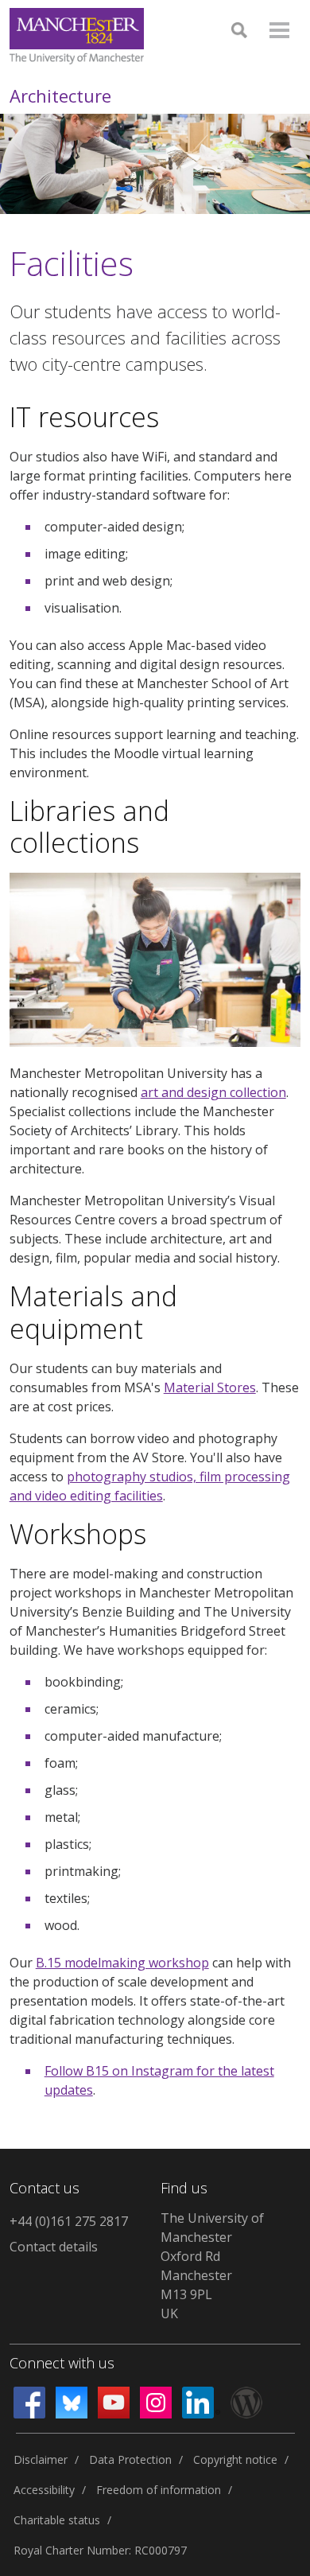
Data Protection (130, 2459)
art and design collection (213, 1092)
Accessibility (44, 2490)
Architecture (60, 95)
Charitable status (57, 2520)
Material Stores (210, 1387)
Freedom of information (159, 2490)
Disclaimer (41, 2459)
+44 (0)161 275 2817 (69, 2221)
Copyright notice (235, 2459)
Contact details (54, 2247)
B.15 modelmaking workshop (122, 1963)
